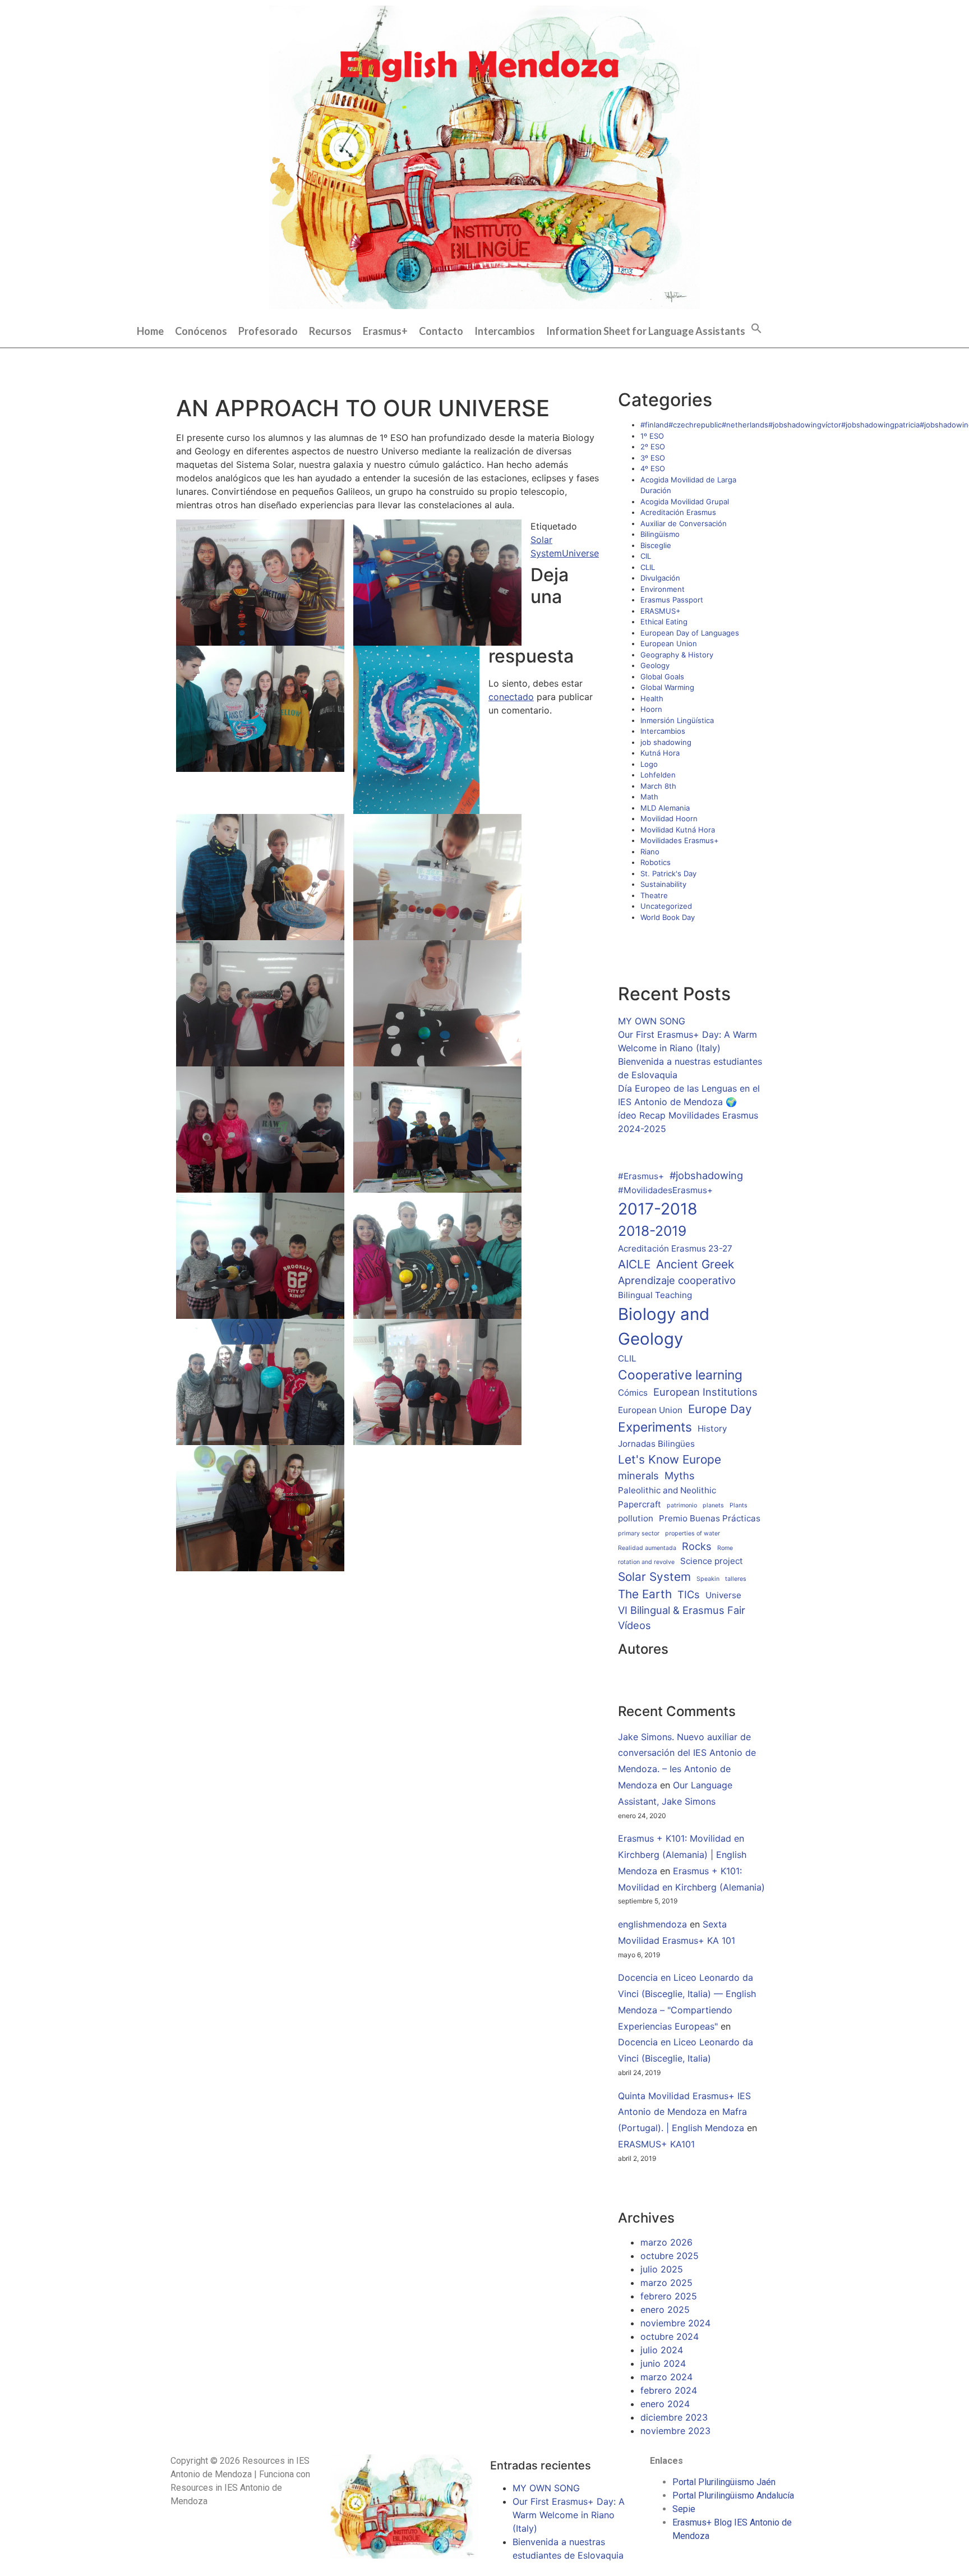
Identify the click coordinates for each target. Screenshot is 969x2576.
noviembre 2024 (675, 2323)
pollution (636, 1518)
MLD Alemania (665, 808)
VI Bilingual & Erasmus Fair (682, 1610)
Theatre (654, 895)
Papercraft (640, 1504)
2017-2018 (657, 1209)
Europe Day (720, 1409)
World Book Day (668, 917)
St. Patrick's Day (668, 873)
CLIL (648, 567)
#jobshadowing (706, 1175)
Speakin (708, 1579)
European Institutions (705, 1392)
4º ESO (653, 468)
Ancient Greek (695, 1264)
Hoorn (651, 709)
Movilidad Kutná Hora (678, 830)
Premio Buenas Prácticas (710, 1518)
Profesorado (268, 331)
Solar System (654, 1577)
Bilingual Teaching (655, 1295)
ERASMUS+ (661, 611)
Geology (655, 665)
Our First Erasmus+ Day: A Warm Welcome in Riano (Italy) (569, 2515)
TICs (689, 1594)
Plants (739, 1505)
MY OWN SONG (652, 1021)
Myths (680, 1475)
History (712, 1429)
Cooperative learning (680, 1375)
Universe (580, 553)
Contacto (441, 331)
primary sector (639, 1533)
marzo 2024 (666, 2377)
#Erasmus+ (641, 1176)
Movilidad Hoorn (669, 818)
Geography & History (677, 655)
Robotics (656, 862)
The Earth (645, 1594)
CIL (646, 556)
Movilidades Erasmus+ (680, 840)
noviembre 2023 (675, 2431)
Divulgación (660, 578)
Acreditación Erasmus (678, 512)
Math (649, 797)
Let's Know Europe (670, 1459)
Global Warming (667, 687)
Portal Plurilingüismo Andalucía (733, 2496)
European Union (669, 643)
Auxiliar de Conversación (684, 523)
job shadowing (666, 742)
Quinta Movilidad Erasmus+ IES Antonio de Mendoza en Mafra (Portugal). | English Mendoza (684, 2112)
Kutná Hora (660, 753)
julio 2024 (662, 2350)
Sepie (684, 2509)
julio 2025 (662, 2269)
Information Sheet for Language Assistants (646, 331)
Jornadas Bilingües (656, 1444)
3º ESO (653, 458)
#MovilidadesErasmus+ (665, 1190)
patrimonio (682, 1505)
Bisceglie (656, 545)
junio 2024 (663, 2363)
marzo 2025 (666, 2283)
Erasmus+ (385, 331)
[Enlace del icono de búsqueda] (756, 327)
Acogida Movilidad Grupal (685, 502)
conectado (511, 697)
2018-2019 (652, 1231)
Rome (725, 1548)
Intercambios (505, 331)
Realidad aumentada (647, 1548)
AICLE (634, 1264)
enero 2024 (665, 2404)
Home (150, 331)
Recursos (330, 331)
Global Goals (662, 677)
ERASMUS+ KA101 (656, 2144)
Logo (649, 764)
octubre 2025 (670, 2256)
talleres (736, 1579)
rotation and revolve (646, 1562)
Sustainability (663, 884)
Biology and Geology (664, 1326)
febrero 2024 (669, 2390)
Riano (650, 852)
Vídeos (635, 1625)
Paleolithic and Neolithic (667, 1490)
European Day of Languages (690, 633)
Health (652, 698)
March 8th (658, 786)
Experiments (655, 1427)
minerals (638, 1475)
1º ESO (652, 436)
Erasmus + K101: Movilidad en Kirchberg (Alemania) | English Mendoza (682, 1855)
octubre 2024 (670, 2336)
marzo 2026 (666, 2242)
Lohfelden (658, 775)
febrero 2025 (669, 2296)
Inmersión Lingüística (677, 720)
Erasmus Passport (672, 600)
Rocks (697, 1546)
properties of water (693, 1533)
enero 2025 (665, 2310)
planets (713, 1505)
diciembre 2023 (674, 2417)
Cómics (633, 1393)
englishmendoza (652, 1924)
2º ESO (653, 447)
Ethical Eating (664, 622)
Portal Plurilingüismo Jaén (724, 2482)
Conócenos (201, 331)
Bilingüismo (660, 534)
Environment (663, 589)
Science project (712, 1561)
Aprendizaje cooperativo (677, 1280)
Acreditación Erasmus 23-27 (675, 1248)
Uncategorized (666, 906)
